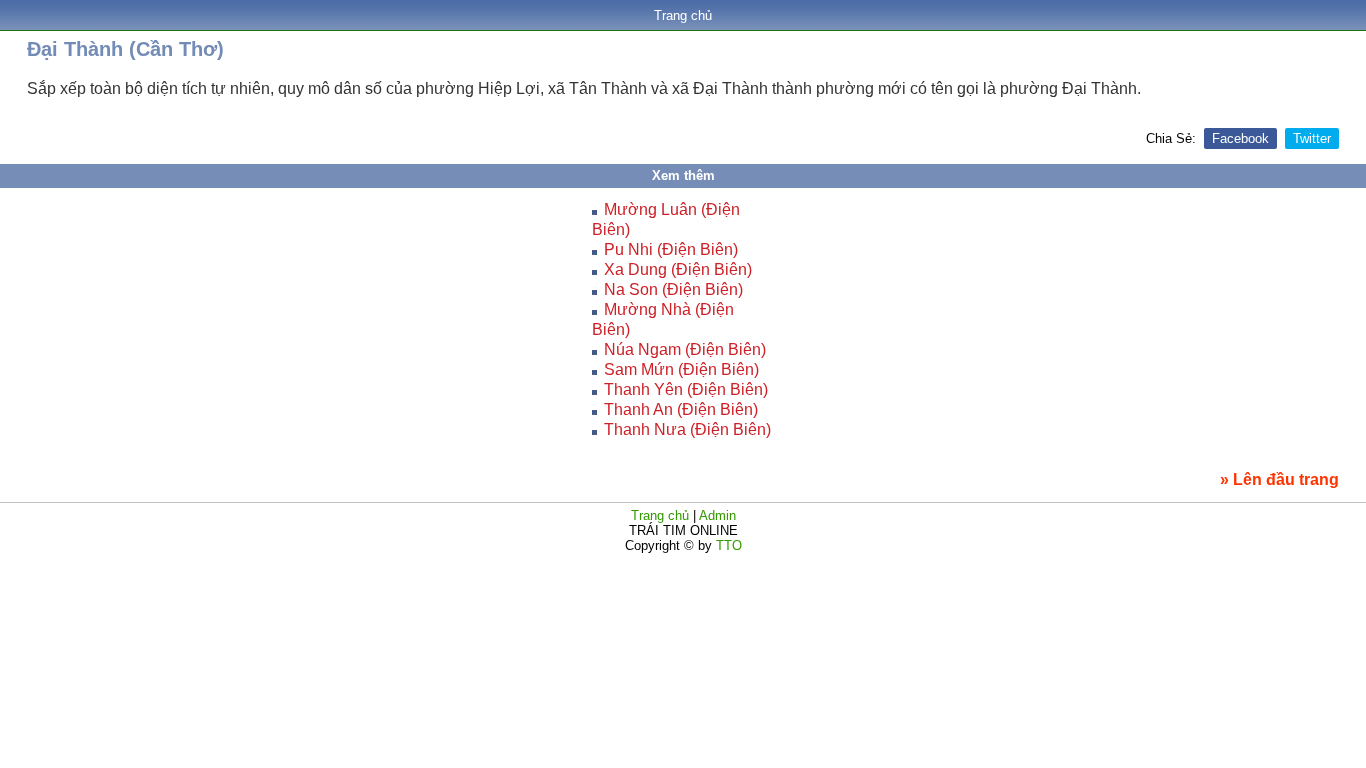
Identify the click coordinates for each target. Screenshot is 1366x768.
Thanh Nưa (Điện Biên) (687, 429)
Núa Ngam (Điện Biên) (685, 349)
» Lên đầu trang (1279, 479)
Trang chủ (683, 15)
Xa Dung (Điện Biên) (678, 269)
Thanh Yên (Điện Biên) (686, 389)
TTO (727, 545)
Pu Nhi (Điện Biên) (671, 249)
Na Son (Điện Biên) (673, 289)
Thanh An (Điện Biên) (681, 409)
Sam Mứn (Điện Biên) (681, 369)
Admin (717, 515)
